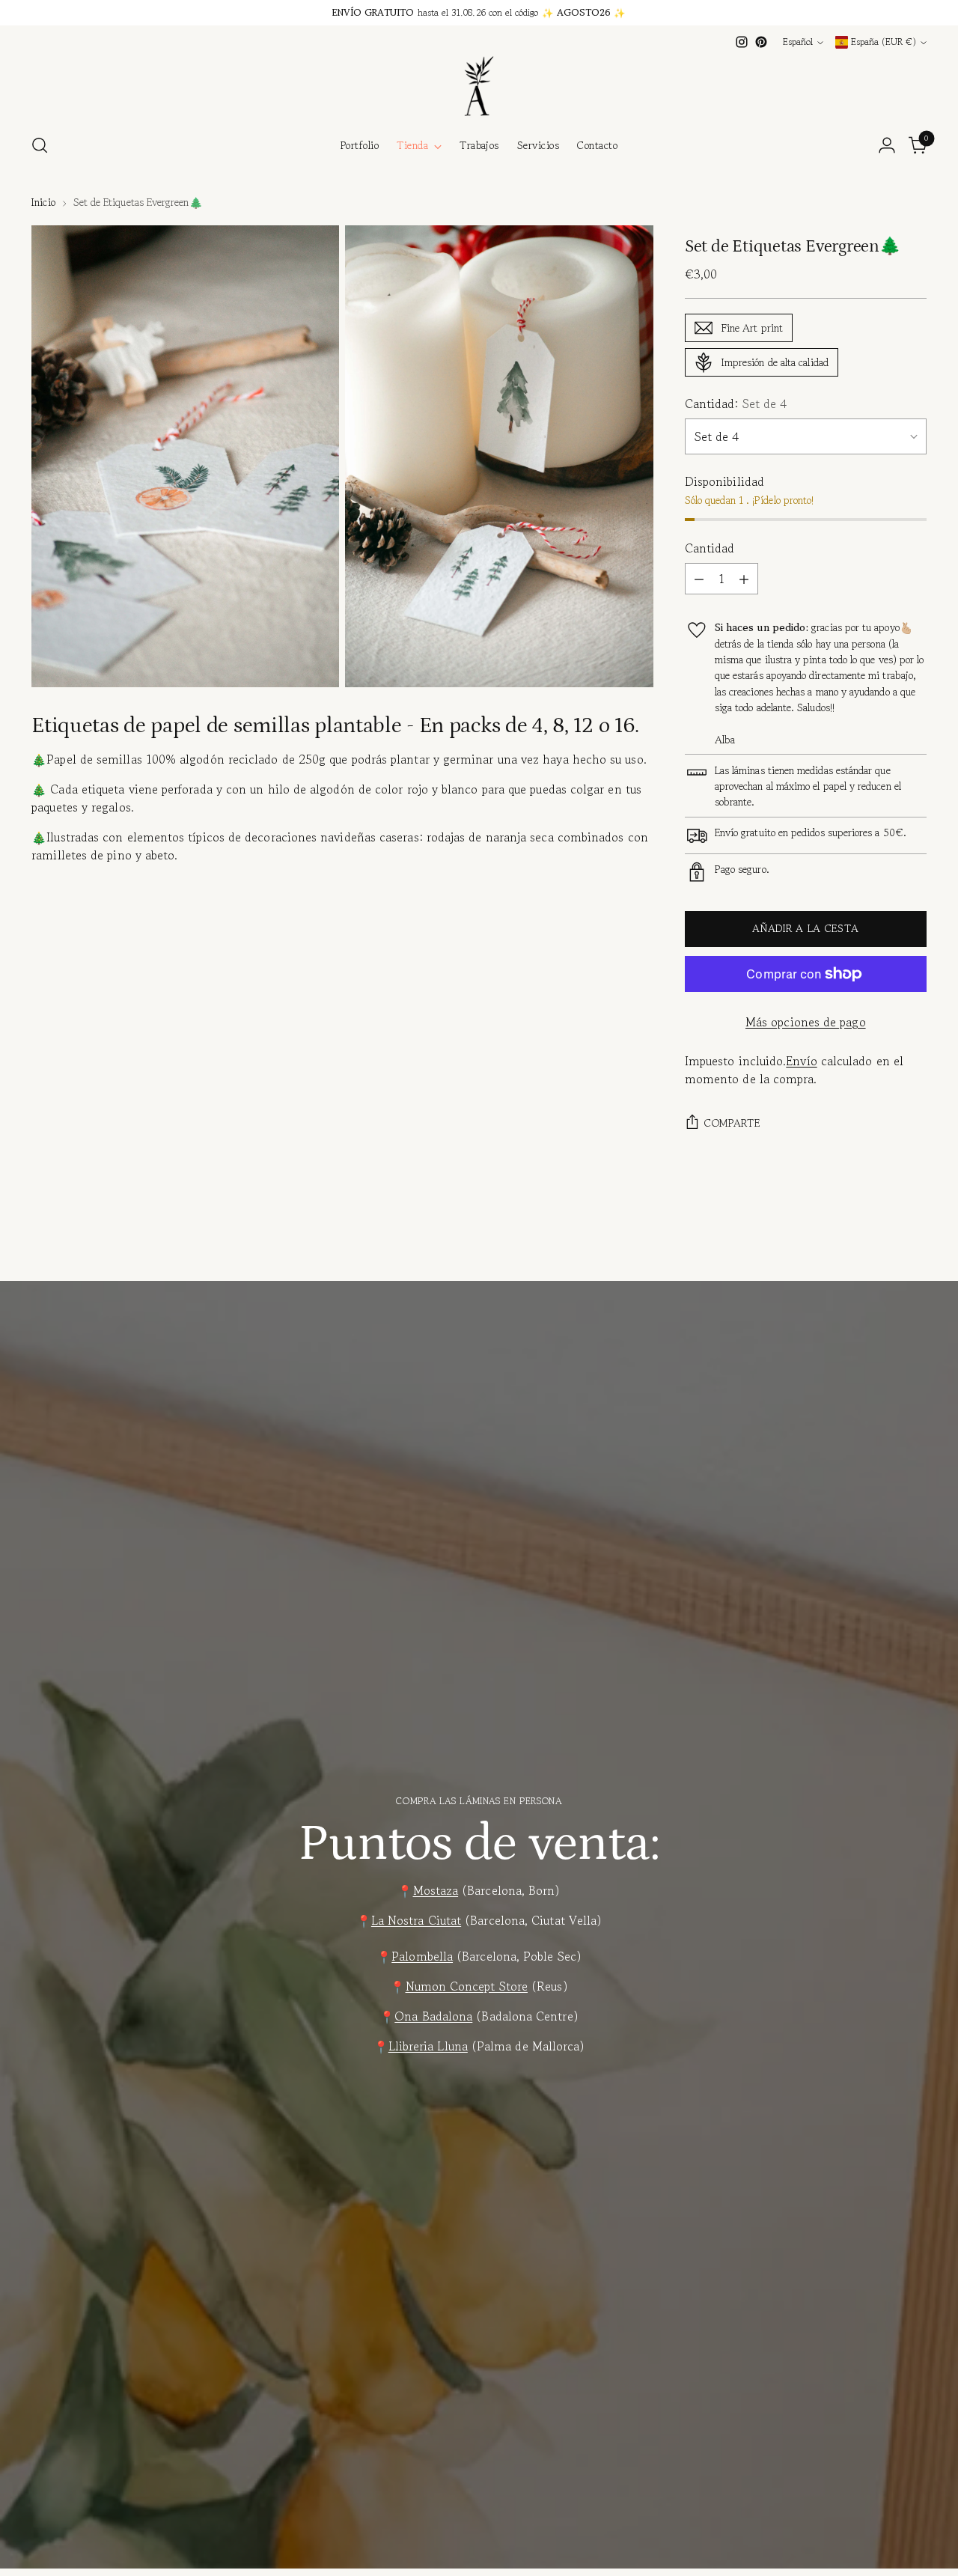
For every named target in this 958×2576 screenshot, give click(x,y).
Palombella (422, 1956)
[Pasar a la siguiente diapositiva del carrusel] (914, 1244)
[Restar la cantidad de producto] (699, 579)
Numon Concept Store (467, 1986)
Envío (801, 1061)
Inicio (43, 202)
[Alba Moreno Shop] (479, 86)
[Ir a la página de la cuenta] (887, 145)
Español (798, 42)
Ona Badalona (433, 2016)
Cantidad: (736, 404)
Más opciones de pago (806, 1022)
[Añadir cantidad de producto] (744, 579)
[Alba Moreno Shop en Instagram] (742, 42)
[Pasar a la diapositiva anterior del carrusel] (879, 1245)
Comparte (732, 1123)
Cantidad (710, 548)
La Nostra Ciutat (416, 1920)
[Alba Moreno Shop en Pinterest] (761, 42)
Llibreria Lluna (428, 2046)
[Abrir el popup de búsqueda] (40, 145)
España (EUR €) (884, 42)
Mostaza (436, 1890)
